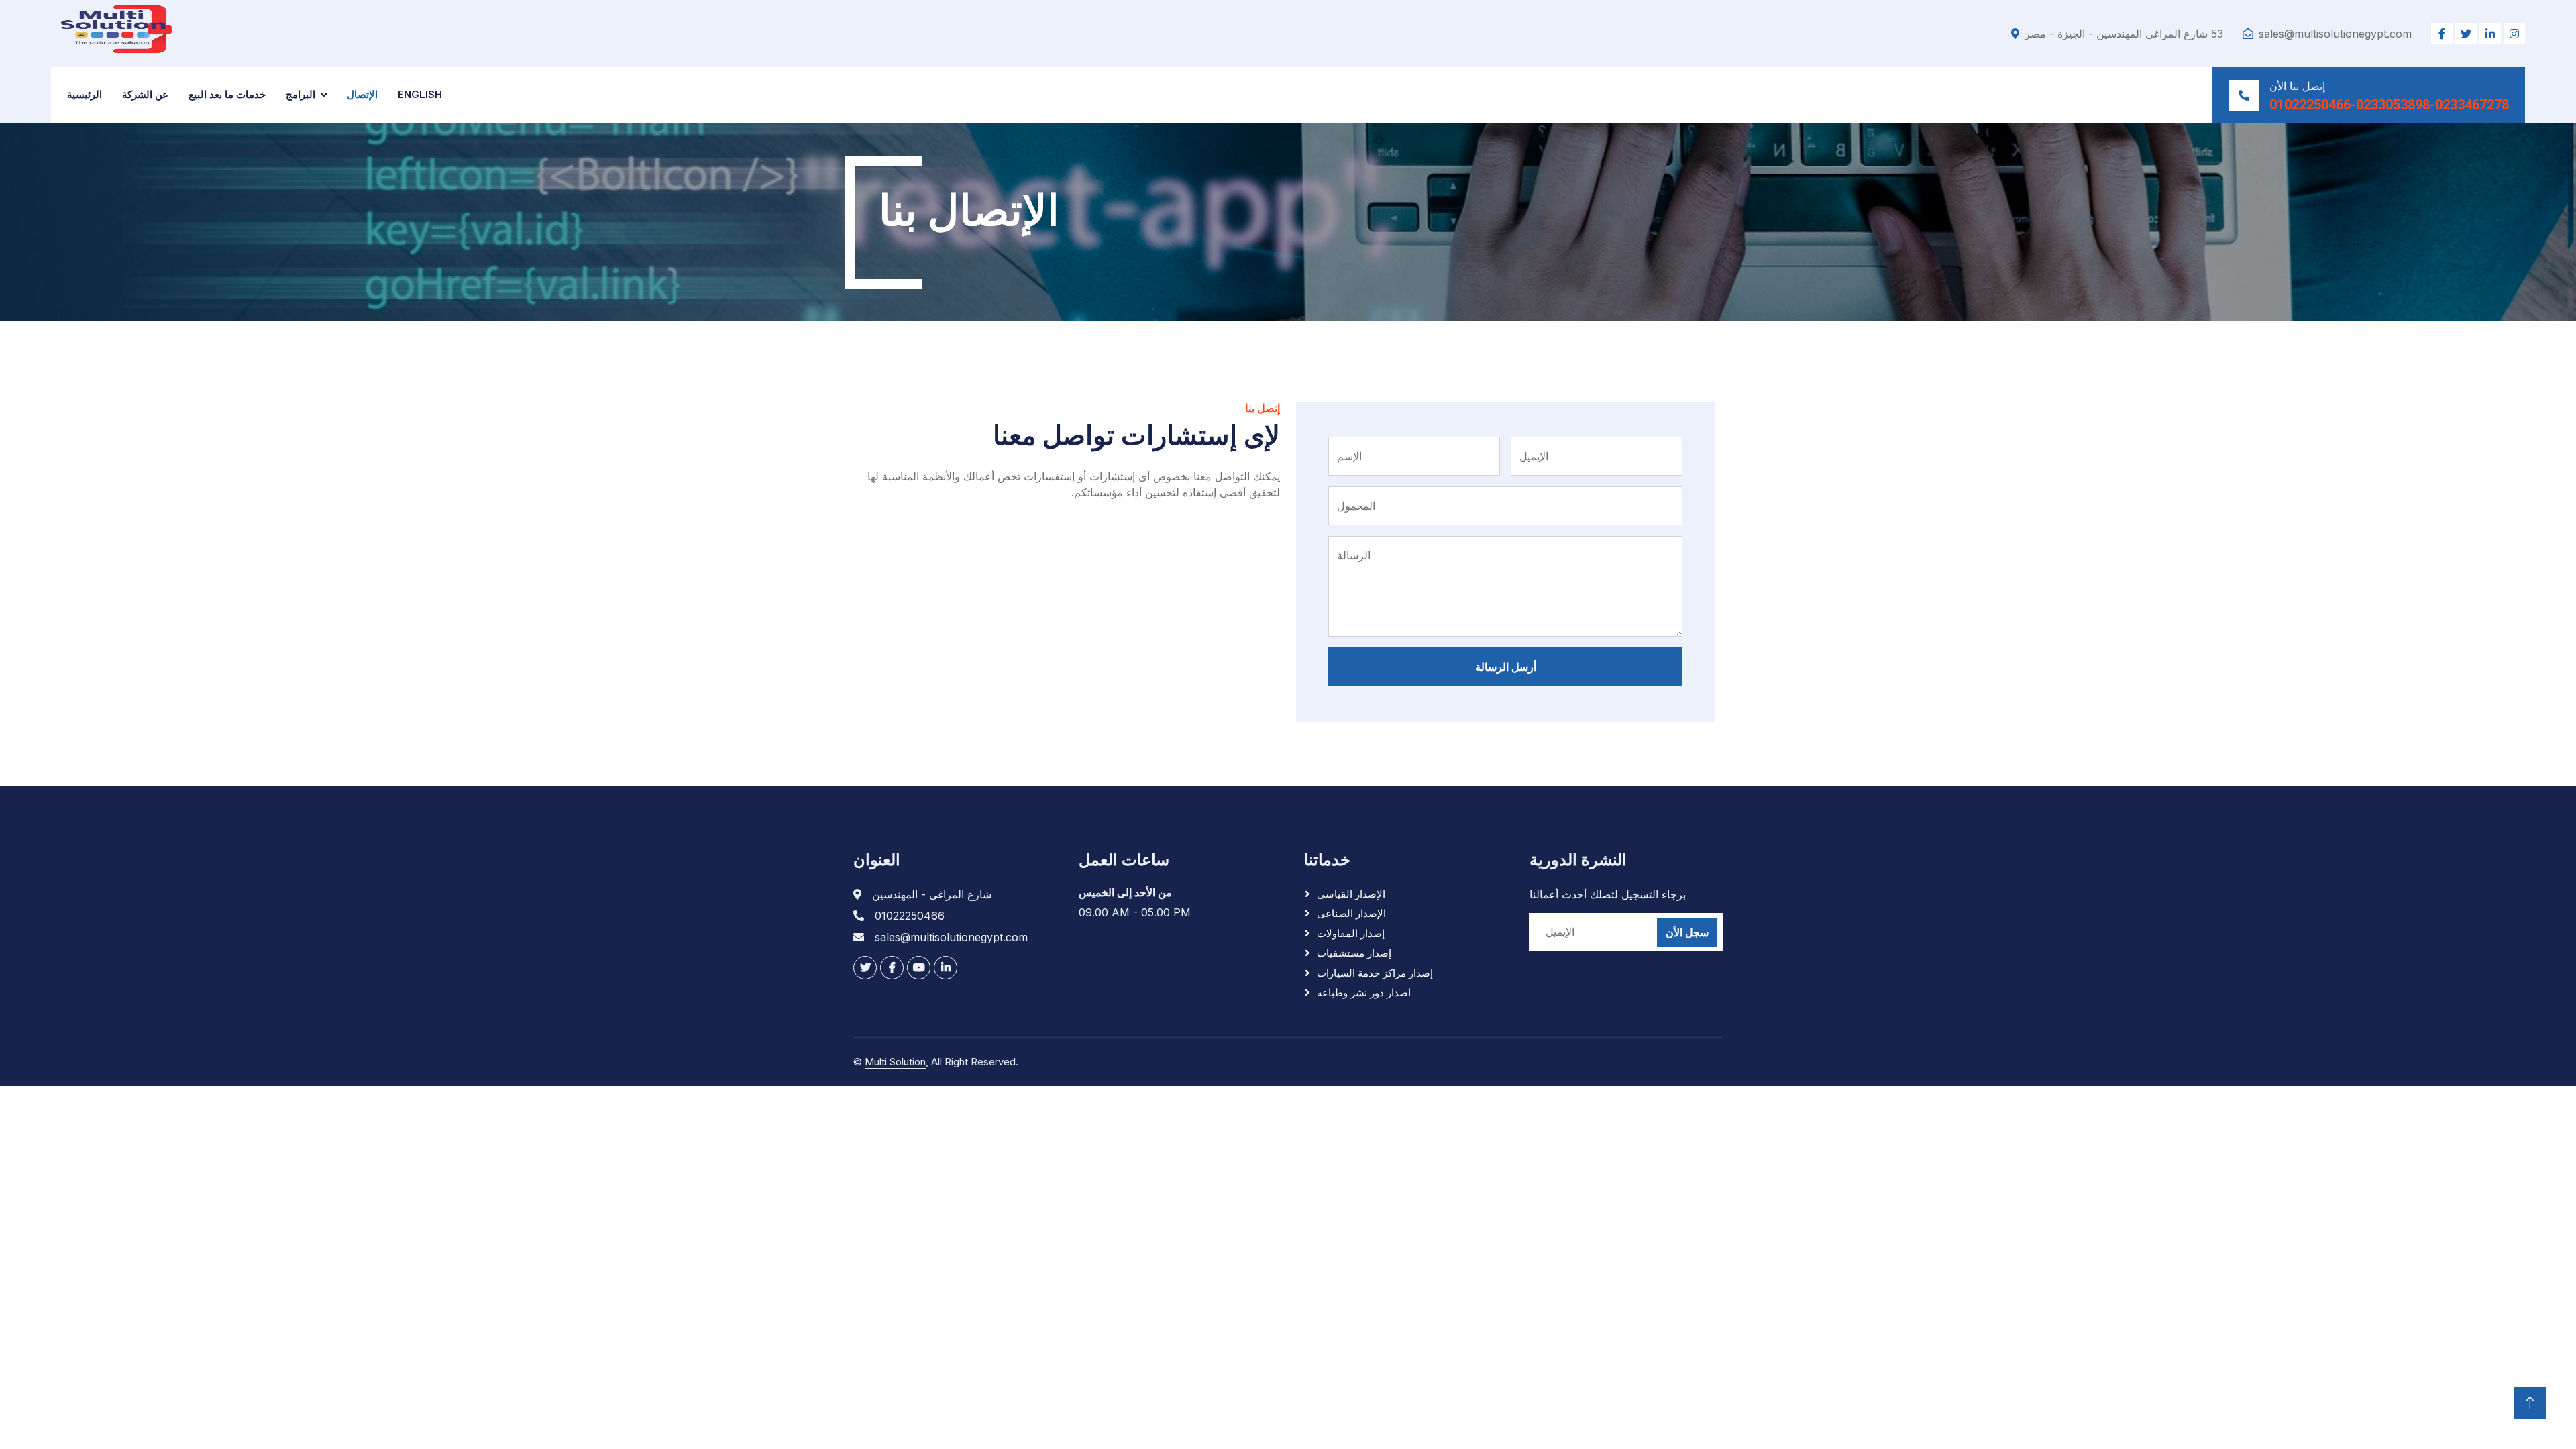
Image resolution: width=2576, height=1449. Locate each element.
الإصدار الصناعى (1351, 913)
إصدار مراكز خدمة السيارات (1375, 973)
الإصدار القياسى (1351, 894)
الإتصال (362, 94)
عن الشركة (145, 94)
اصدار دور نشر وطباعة (1364, 992)
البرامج (301, 94)
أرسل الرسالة (1506, 667)
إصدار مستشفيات (1354, 953)
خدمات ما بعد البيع (227, 94)
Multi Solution (895, 1062)
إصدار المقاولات (1351, 933)
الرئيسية (85, 94)
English (420, 94)
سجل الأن (1687, 932)
